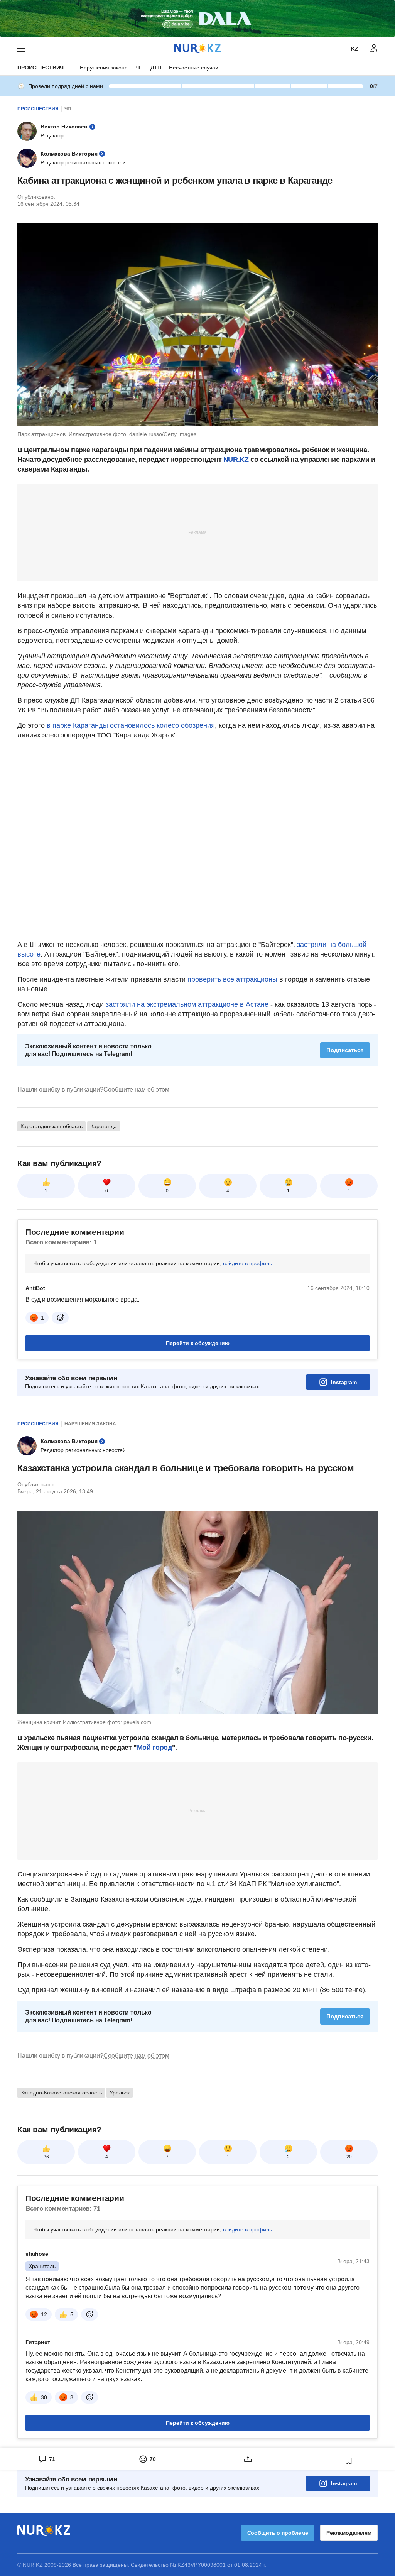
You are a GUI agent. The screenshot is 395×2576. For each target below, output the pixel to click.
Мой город (154, 1748)
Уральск (120, 2093)
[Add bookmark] (349, 2461)
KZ (355, 49)
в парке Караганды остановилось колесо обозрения (131, 725)
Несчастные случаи (194, 68)
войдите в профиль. (248, 1263)
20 (349, 2157)
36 (46, 2157)
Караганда (104, 1126)
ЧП (139, 68)
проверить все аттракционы (232, 979)
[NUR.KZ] (197, 48)
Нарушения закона (104, 68)
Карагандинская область (51, 1126)
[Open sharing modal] (248, 2459)
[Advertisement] (197, 532)
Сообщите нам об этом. (137, 1089)
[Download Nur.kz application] (197, 19)
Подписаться (345, 1050)
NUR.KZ (236, 460)
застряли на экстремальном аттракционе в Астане (187, 1004)
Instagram (344, 1382)
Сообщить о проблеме (278, 2533)
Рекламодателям (349, 2533)
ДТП (156, 68)
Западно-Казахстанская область (61, 2093)
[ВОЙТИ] (374, 49)
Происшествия (41, 68)
